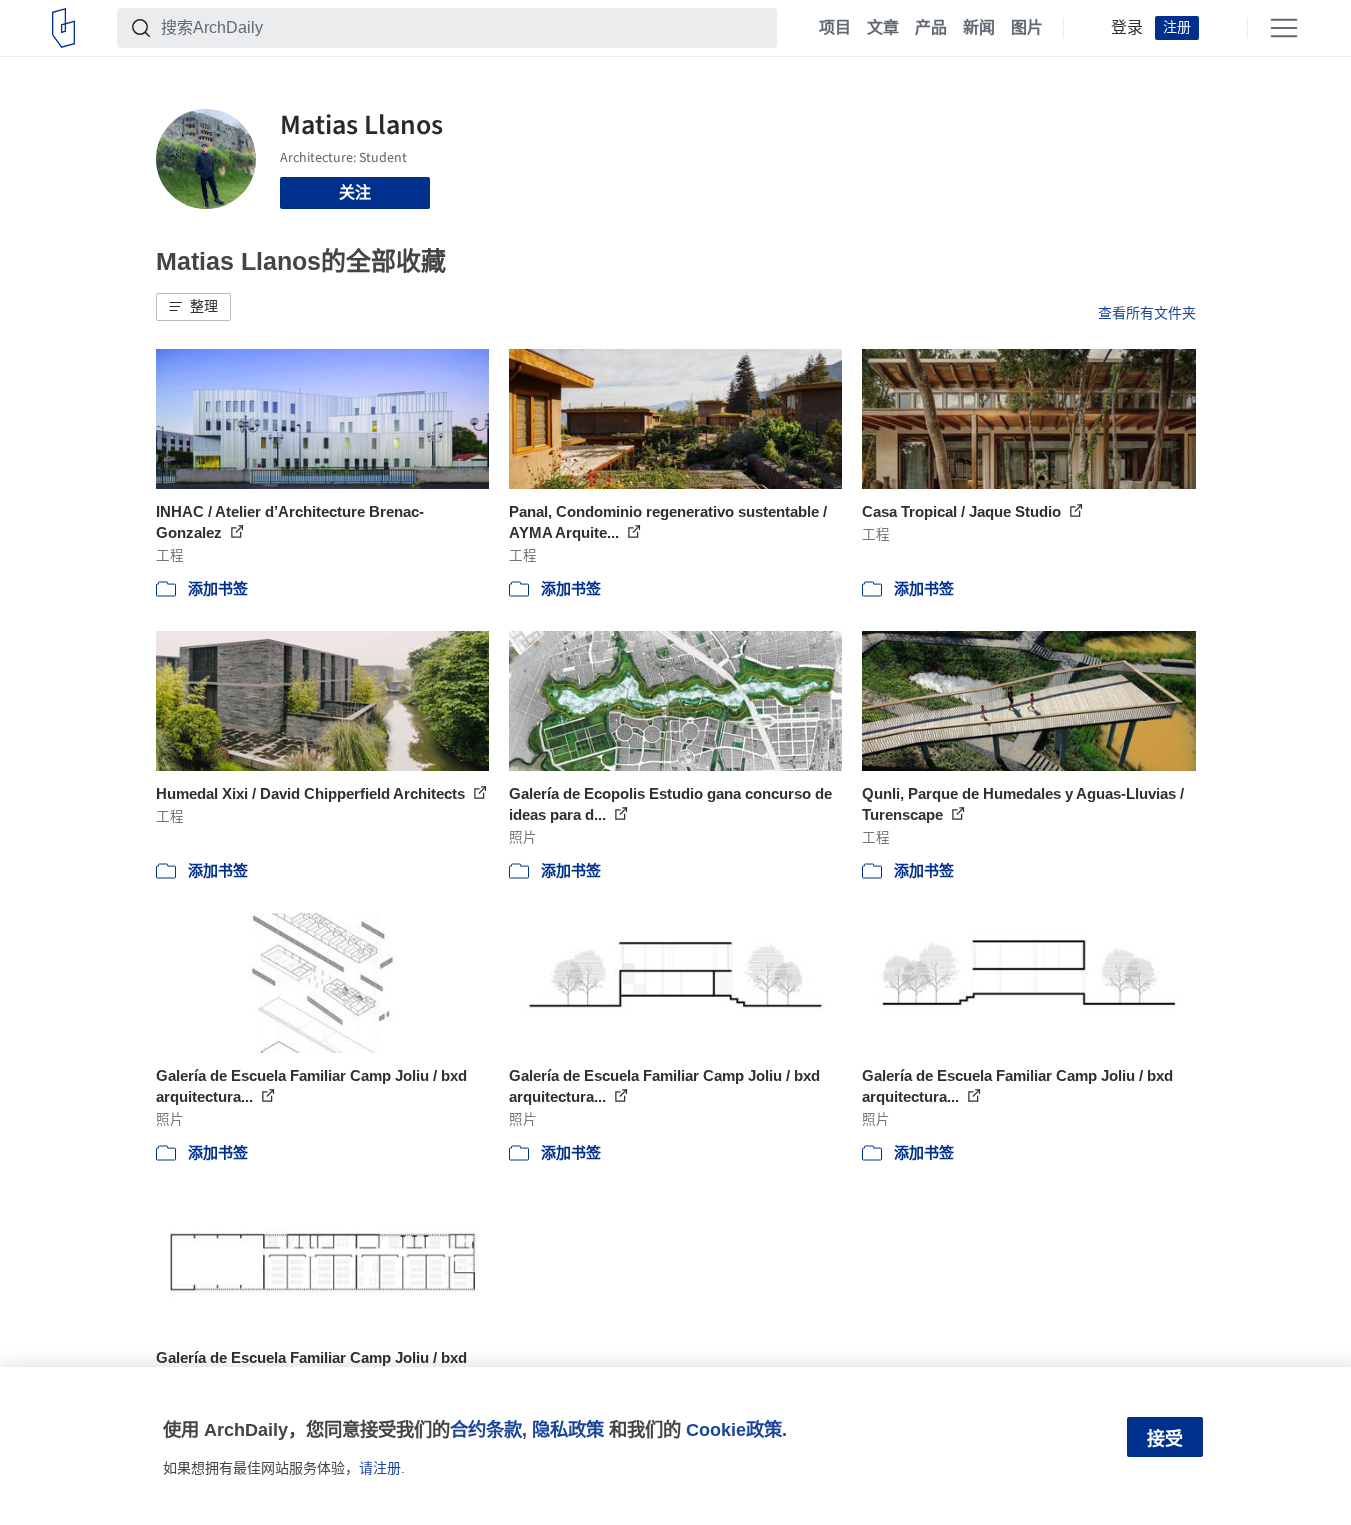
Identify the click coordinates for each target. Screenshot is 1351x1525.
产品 (931, 28)
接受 (1165, 1439)
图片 (1027, 28)
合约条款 (486, 1429)
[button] (193, 307)
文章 (883, 28)
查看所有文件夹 (1147, 313)
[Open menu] (1284, 28)
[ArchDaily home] (63, 28)
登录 (1127, 28)
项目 (835, 28)
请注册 (380, 1468)
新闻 (979, 28)
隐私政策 (568, 1429)
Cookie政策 (734, 1429)
